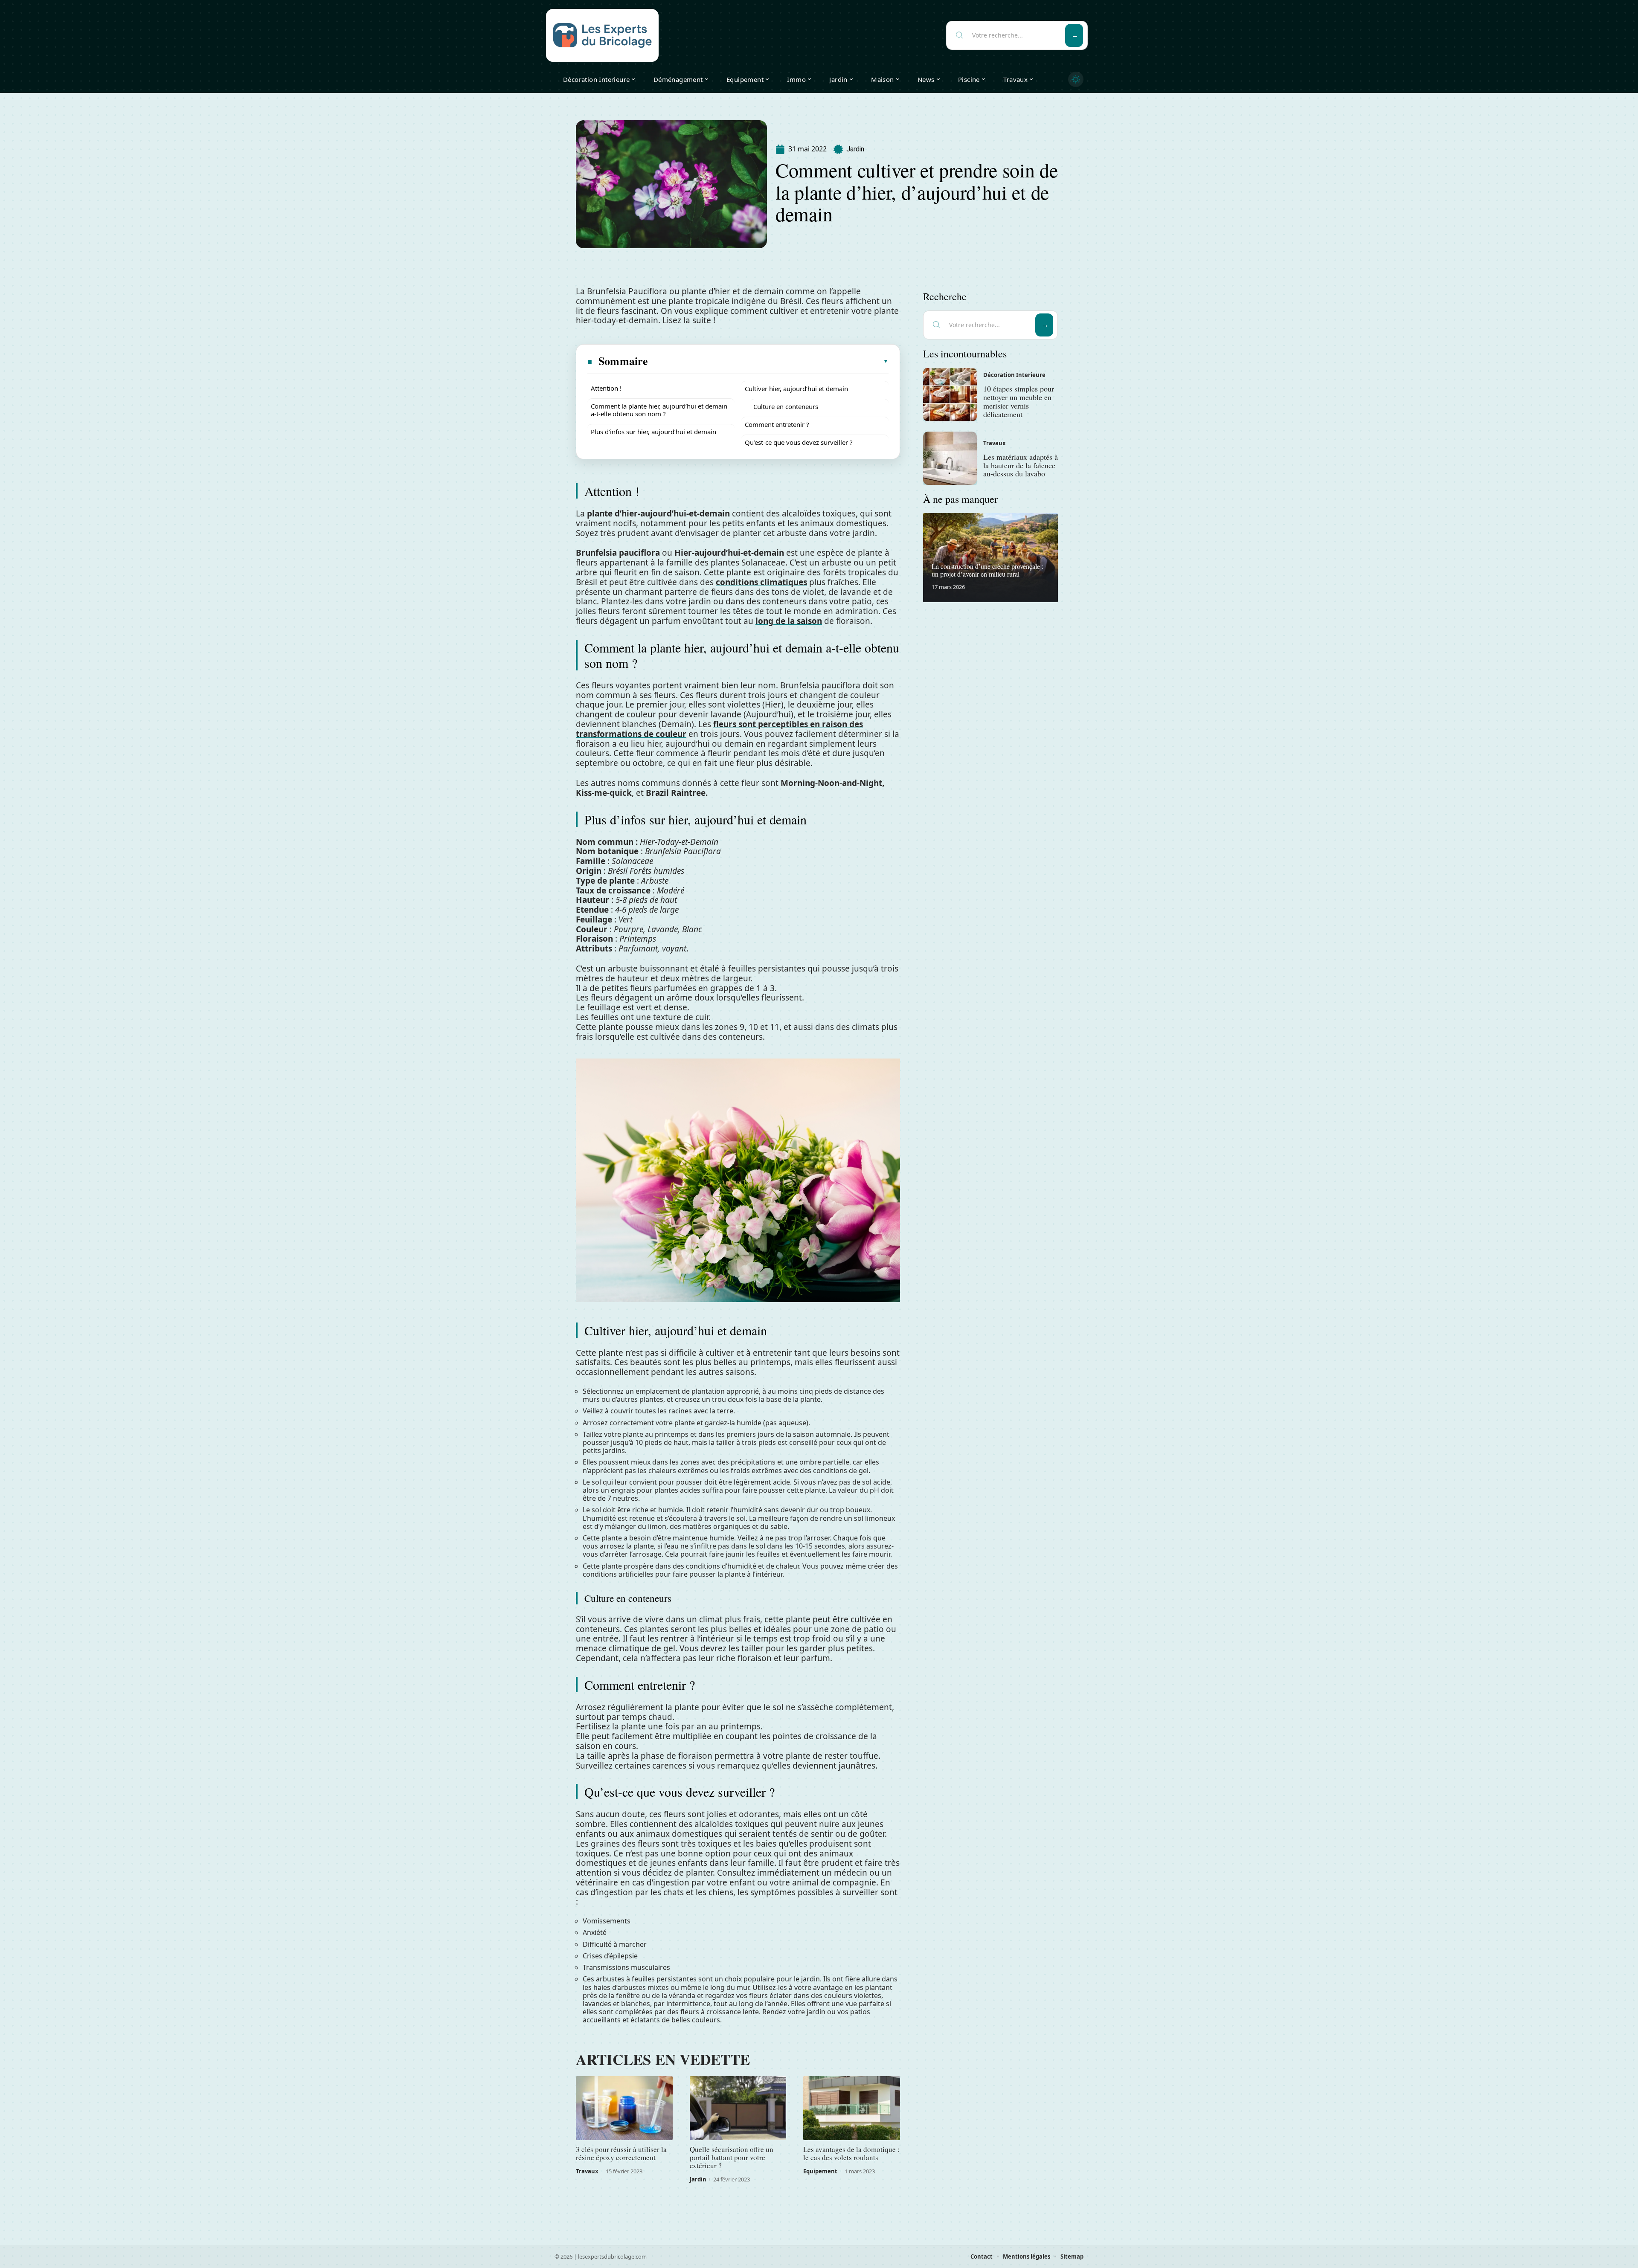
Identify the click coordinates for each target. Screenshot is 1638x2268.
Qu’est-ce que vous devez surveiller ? (799, 442)
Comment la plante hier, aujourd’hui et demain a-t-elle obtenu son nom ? (659, 410)
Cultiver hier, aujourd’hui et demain (796, 389)
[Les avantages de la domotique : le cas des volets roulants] (852, 2108)
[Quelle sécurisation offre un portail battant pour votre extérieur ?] (738, 2108)
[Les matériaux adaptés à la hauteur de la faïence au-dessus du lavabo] (950, 458)
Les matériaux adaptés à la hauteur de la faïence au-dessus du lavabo (1021, 465)
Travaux (587, 2171)
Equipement (820, 2171)
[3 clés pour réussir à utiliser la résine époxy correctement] (624, 2108)
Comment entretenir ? (777, 424)
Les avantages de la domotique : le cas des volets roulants (851, 2153)
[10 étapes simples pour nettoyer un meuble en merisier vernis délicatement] (950, 394)
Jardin (855, 149)
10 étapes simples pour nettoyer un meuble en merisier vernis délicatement (1019, 401)
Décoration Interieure (1014, 375)
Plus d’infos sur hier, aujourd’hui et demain (653, 432)
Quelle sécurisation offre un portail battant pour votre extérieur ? (732, 2157)
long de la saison (789, 621)
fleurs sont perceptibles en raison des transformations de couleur (719, 729)
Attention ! (606, 388)
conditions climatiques (761, 582)
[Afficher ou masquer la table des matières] (769, 361)
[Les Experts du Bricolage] (602, 35)
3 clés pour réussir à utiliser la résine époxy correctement (621, 2153)
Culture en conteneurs (786, 406)
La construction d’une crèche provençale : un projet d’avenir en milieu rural (987, 570)
